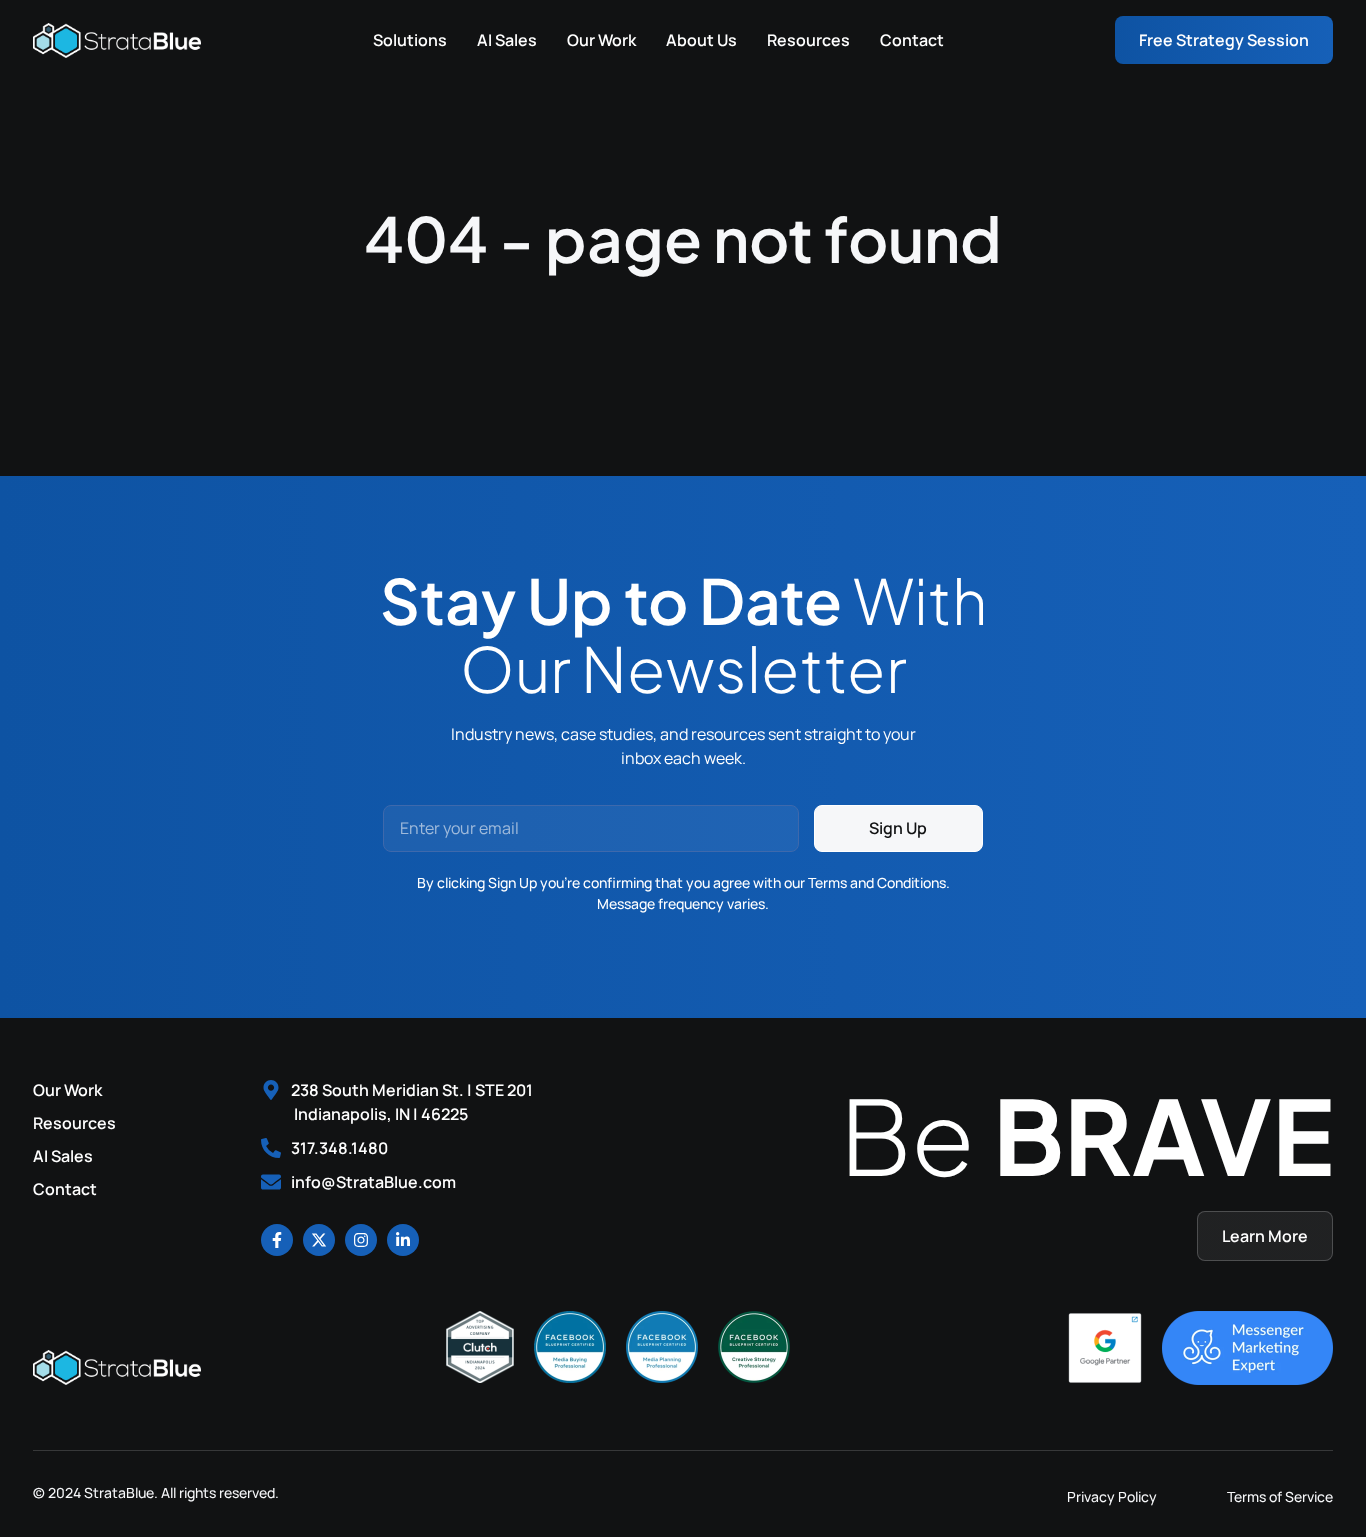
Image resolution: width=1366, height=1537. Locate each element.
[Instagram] (361, 1240)
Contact (912, 40)
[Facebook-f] (277, 1240)
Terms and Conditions (877, 882)
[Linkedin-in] (403, 1240)
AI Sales (507, 40)
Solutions (410, 40)
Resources (808, 40)
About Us (701, 40)
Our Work (601, 40)
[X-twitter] (319, 1240)
